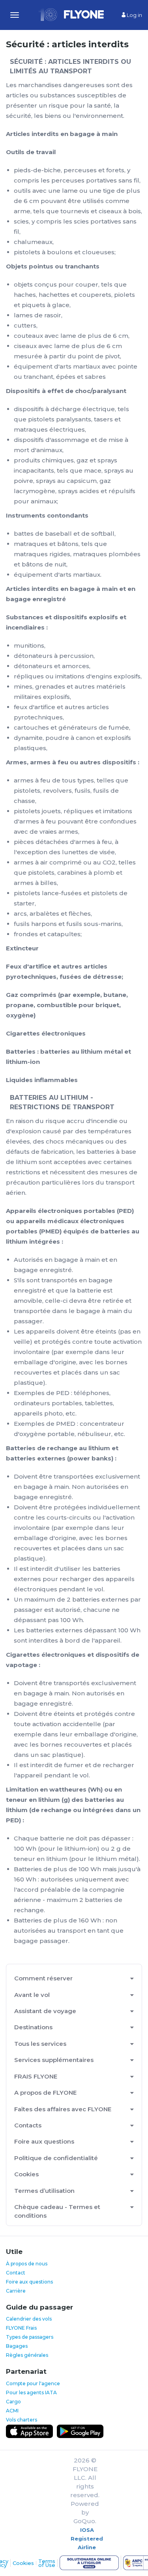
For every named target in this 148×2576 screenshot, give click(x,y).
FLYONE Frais (21, 2328)
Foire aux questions (44, 2141)
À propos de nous (27, 2264)
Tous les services (40, 2044)
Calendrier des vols (29, 2319)
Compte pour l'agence (33, 2383)
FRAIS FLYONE (36, 2076)
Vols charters (22, 2420)
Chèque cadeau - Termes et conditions (57, 2211)
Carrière (16, 2291)
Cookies (26, 2174)
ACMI (12, 2411)
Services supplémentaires (54, 2060)
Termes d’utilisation (44, 2191)
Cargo (13, 2402)
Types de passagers (30, 2337)
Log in (134, 15)
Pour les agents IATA (31, 2393)
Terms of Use (47, 2563)
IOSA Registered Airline (87, 2539)
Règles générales (27, 2355)
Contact (16, 2273)
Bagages (17, 2346)
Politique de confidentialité (56, 2158)
